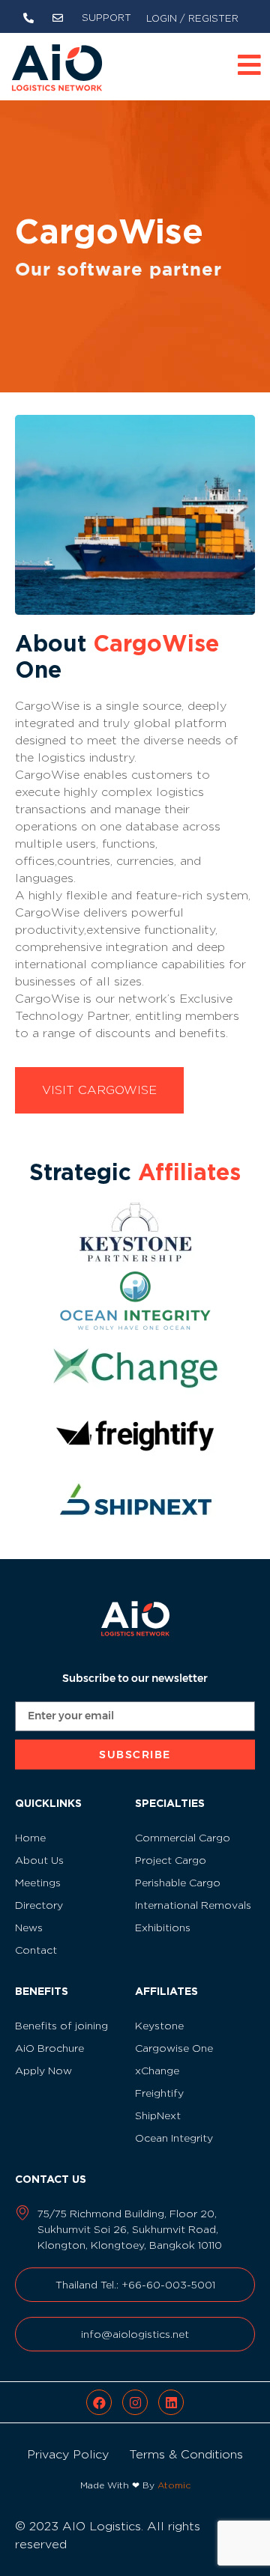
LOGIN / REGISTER (192, 18)
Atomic (174, 2485)
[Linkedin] (171, 2402)
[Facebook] (99, 2402)
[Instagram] (135, 2402)
